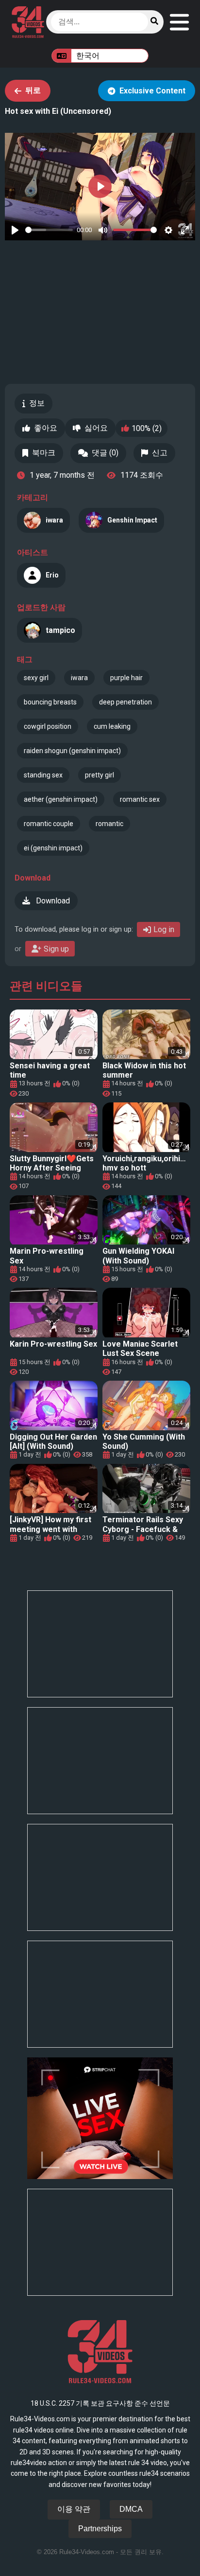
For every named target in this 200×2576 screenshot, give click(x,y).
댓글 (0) (105, 453)
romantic (109, 824)
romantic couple (49, 824)
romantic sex (140, 799)
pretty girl (100, 775)
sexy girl (36, 678)
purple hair (126, 678)
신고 (160, 453)
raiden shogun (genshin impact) (72, 751)
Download (52, 901)
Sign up (56, 949)
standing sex (43, 775)
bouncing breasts (50, 702)
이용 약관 (74, 2509)
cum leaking (112, 726)
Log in (164, 929)
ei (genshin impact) (53, 848)
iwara (79, 678)
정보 (37, 403)
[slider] (49, 230)
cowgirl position (48, 726)
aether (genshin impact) (61, 799)
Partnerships (100, 2529)
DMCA (131, 2509)
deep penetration (125, 702)
